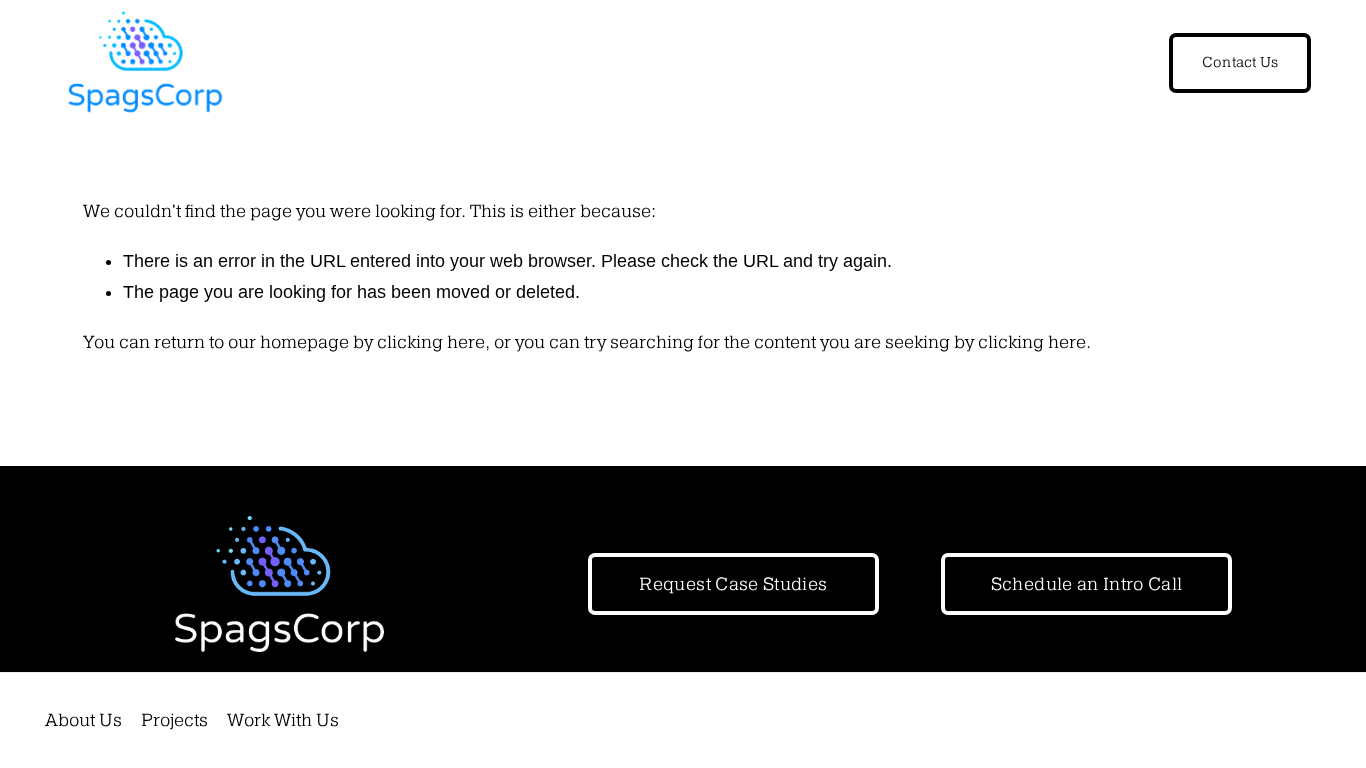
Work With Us (283, 720)
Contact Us (1240, 62)
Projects (174, 720)
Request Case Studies (733, 584)
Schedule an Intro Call (1087, 584)
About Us (83, 720)
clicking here (431, 342)
